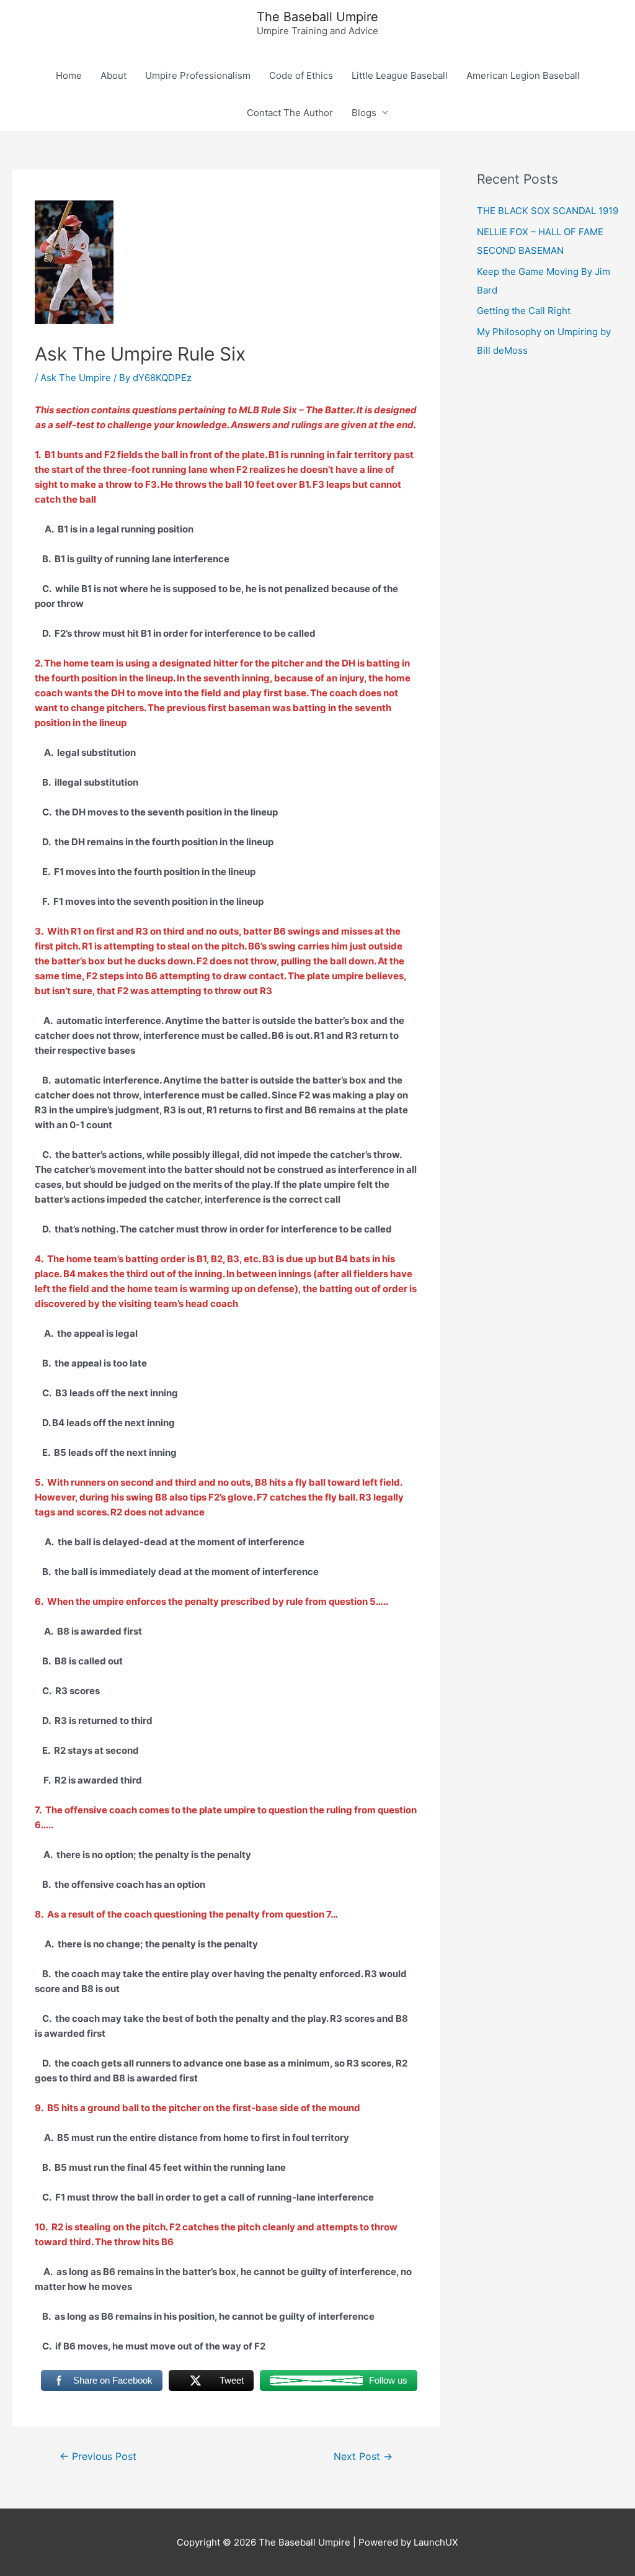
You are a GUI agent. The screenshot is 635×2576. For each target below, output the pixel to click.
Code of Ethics (301, 75)
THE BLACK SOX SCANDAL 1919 (548, 211)
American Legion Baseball (523, 75)
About (113, 75)
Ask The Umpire (76, 378)
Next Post (363, 2457)
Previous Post (98, 2457)
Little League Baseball (400, 75)
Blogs (364, 113)
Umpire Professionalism (198, 75)
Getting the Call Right (524, 311)
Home (69, 75)
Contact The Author (290, 113)
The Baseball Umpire (317, 17)
